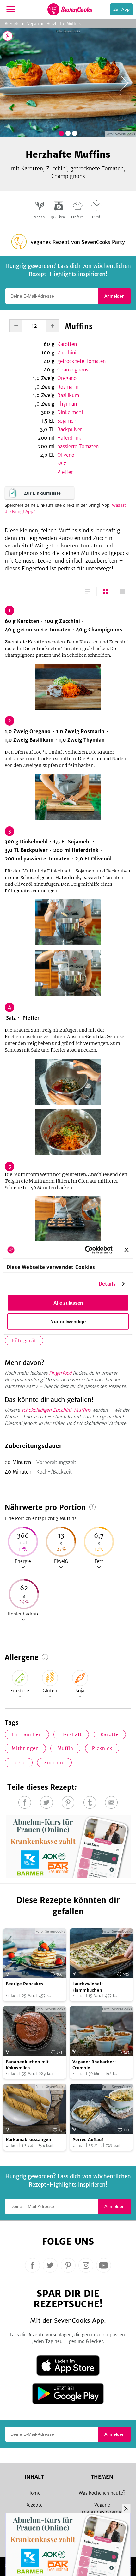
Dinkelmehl (70, 412)
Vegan (33, 24)
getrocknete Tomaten (81, 361)
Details (107, 1284)
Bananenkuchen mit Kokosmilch (27, 2065)
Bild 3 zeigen (75, 133)
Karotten (67, 344)
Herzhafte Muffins (64, 24)
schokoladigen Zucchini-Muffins (56, 1410)
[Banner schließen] (127, 1250)
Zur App (121, 9)
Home (34, 2493)
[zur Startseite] (70, 9)
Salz (62, 464)
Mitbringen (25, 1748)
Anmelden (114, 296)
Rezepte (12, 24)
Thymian (67, 404)
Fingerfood (60, 1373)
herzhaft (71, 1734)
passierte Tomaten (78, 446)
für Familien (27, 1734)
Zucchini (67, 353)
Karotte (110, 1734)
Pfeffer (65, 472)
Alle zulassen (68, 1303)
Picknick (102, 1748)
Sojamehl (68, 421)
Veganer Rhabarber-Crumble (95, 2065)
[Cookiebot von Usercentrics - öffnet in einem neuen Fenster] (86, 1250)
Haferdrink (69, 438)
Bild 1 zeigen (61, 133)
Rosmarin (68, 387)
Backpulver (70, 429)
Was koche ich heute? (102, 2493)
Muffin (65, 1748)
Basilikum (68, 395)
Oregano (67, 378)
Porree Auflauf (88, 2140)
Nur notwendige (68, 1321)
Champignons (73, 370)
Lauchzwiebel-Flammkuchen (88, 1987)
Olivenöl (66, 455)
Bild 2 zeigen (68, 133)
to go (19, 1763)
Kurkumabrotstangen (28, 2140)
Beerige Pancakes (25, 1984)
